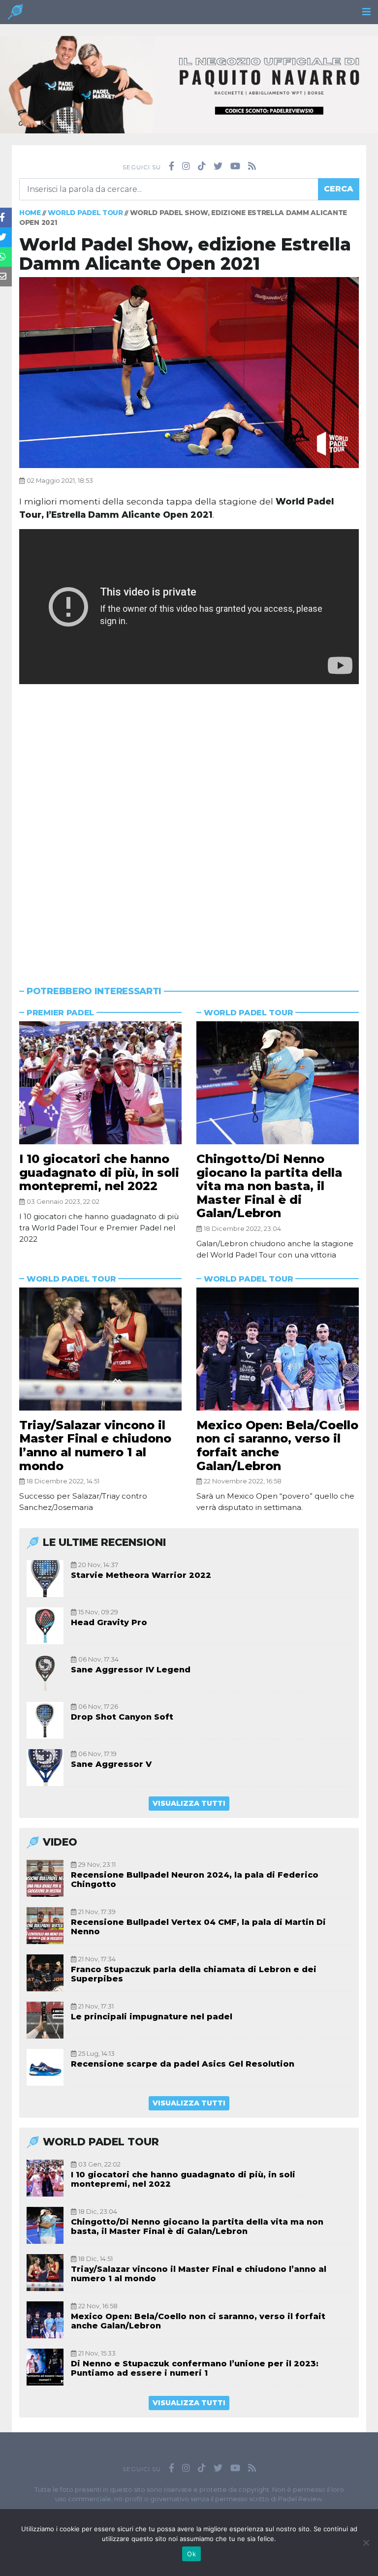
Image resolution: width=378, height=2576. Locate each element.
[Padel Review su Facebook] (172, 166)
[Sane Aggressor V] (45, 1768)
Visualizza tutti (189, 1803)
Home (30, 213)
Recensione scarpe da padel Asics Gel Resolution (183, 2064)
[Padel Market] (189, 84)
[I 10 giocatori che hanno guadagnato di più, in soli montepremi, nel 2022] (100, 1083)
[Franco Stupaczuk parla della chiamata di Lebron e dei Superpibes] (45, 1973)
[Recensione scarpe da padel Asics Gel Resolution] (45, 2067)
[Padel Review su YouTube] (235, 166)
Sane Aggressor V (111, 1764)
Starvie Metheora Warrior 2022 (141, 1575)
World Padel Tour (85, 213)
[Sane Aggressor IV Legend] (45, 1673)
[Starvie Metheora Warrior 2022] (45, 1579)
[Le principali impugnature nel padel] (45, 2020)
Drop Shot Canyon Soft (122, 1717)
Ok (191, 2554)
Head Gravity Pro (109, 1622)
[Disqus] (189, 820)
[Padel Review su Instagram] (186, 166)
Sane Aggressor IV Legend (131, 1670)
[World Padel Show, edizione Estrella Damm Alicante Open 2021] (189, 372)
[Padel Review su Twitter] (218, 166)
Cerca (339, 189)
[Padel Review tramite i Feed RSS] (252, 166)
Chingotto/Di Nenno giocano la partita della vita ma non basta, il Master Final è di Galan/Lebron (269, 1186)
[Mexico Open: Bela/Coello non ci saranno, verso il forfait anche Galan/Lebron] (278, 1349)
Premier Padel (60, 1013)
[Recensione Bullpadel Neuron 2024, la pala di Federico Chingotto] (45, 1878)
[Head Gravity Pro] (45, 1626)
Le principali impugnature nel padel (152, 2017)
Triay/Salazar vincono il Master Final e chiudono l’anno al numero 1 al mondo (95, 1445)
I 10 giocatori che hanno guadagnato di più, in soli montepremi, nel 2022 (99, 1172)
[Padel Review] (15, 15)
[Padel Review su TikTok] (202, 166)
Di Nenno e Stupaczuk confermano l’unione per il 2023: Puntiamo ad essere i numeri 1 (195, 2368)
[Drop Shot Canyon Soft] (45, 1720)
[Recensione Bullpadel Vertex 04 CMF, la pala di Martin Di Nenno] (45, 1926)
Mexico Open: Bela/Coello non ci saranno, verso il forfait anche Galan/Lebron (277, 1445)
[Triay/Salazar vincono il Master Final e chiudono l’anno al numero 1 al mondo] (100, 1349)
